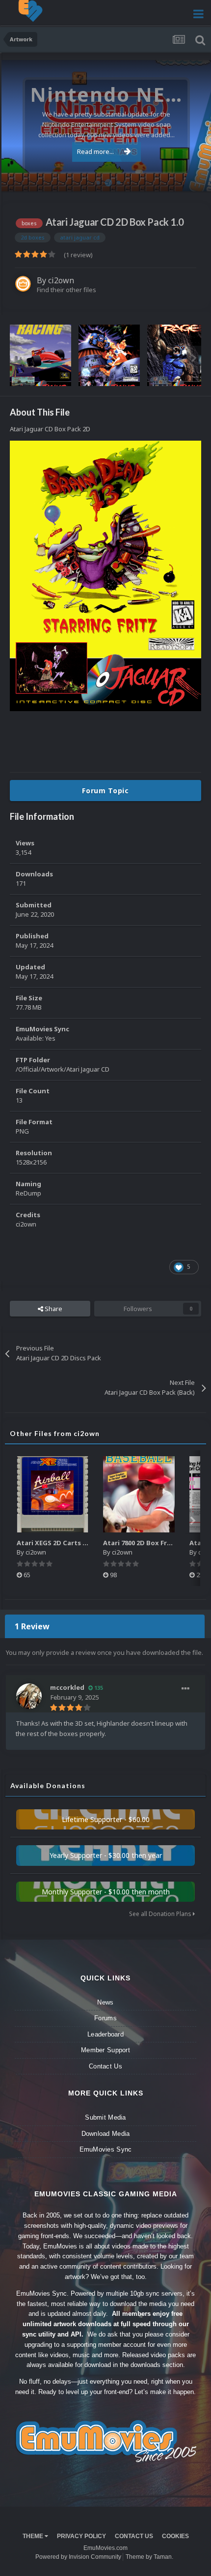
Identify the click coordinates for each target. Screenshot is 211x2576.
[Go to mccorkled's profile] (29, 1696)
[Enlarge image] (105, 575)
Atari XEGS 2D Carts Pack (57, 1543)
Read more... (95, 151)
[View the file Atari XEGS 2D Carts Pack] (53, 1494)
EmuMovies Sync (106, 2149)
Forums (105, 2018)
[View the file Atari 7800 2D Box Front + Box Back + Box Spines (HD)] (139, 1494)
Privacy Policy (81, 2536)
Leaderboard (105, 2034)
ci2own (61, 280)
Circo (193, 179)
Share (53, 1309)
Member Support (105, 2050)
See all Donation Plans (161, 1914)
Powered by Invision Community (78, 2557)
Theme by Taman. (149, 2557)
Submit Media (105, 2117)
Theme (34, 2536)
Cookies (175, 2536)
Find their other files (66, 290)
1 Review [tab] (32, 1626)
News (105, 2002)
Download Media (106, 2134)
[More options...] (185, 1689)
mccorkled (67, 1687)
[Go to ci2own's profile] (23, 284)
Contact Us (105, 2066)
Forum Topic (105, 791)
